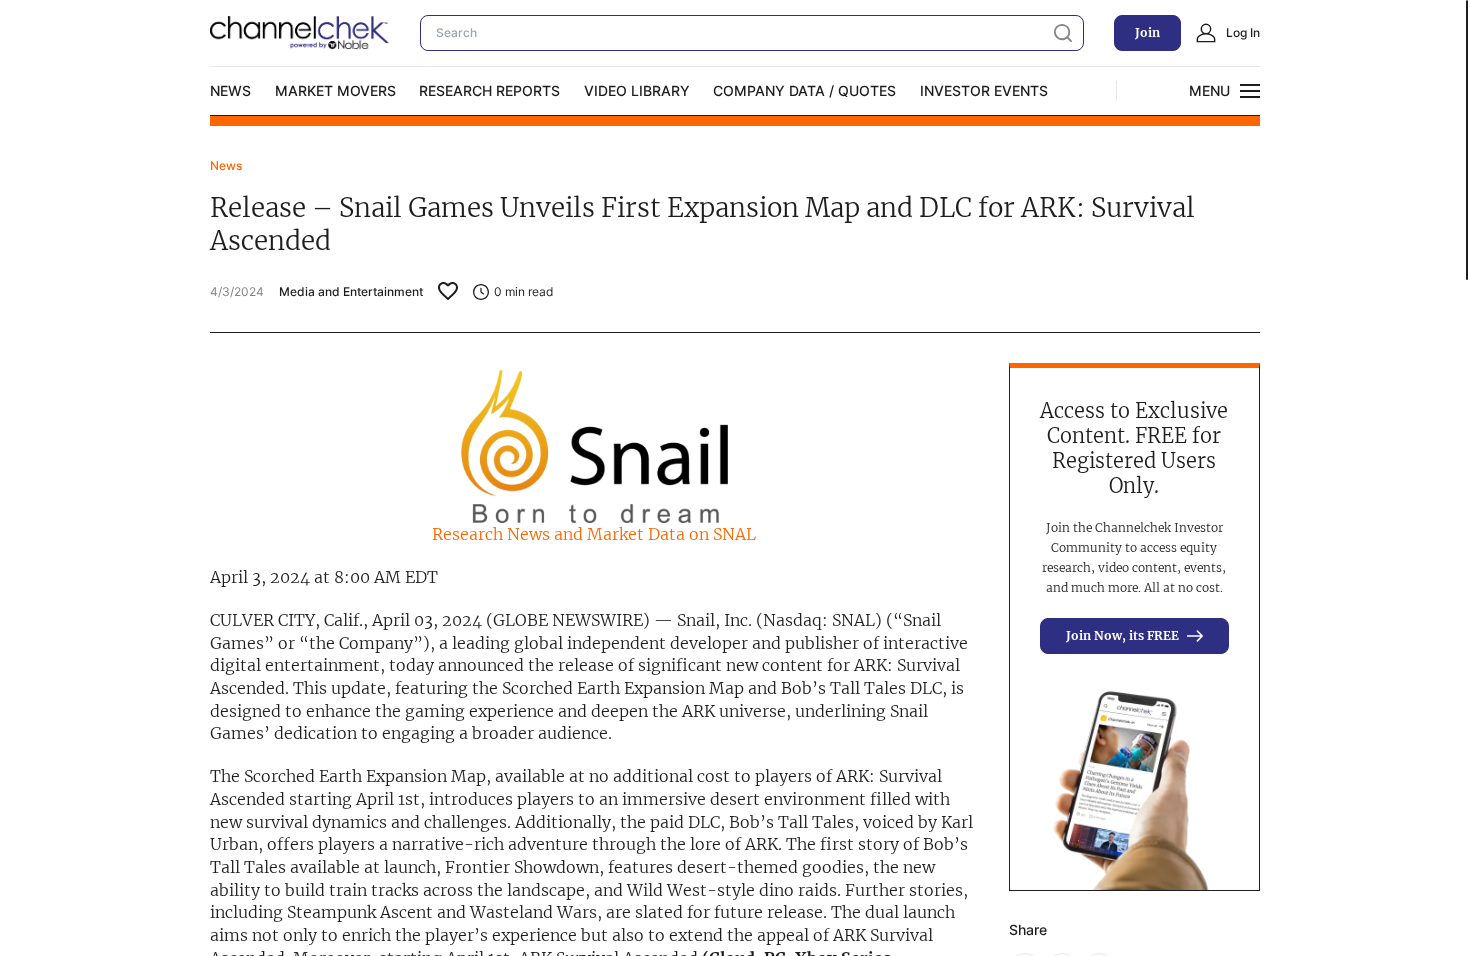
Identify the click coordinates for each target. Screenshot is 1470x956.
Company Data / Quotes (804, 90)
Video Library (637, 90)
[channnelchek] (300, 33)
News (230, 90)
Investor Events (984, 90)
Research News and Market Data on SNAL (594, 534)
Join (1147, 32)
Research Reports (489, 90)
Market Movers (335, 90)
